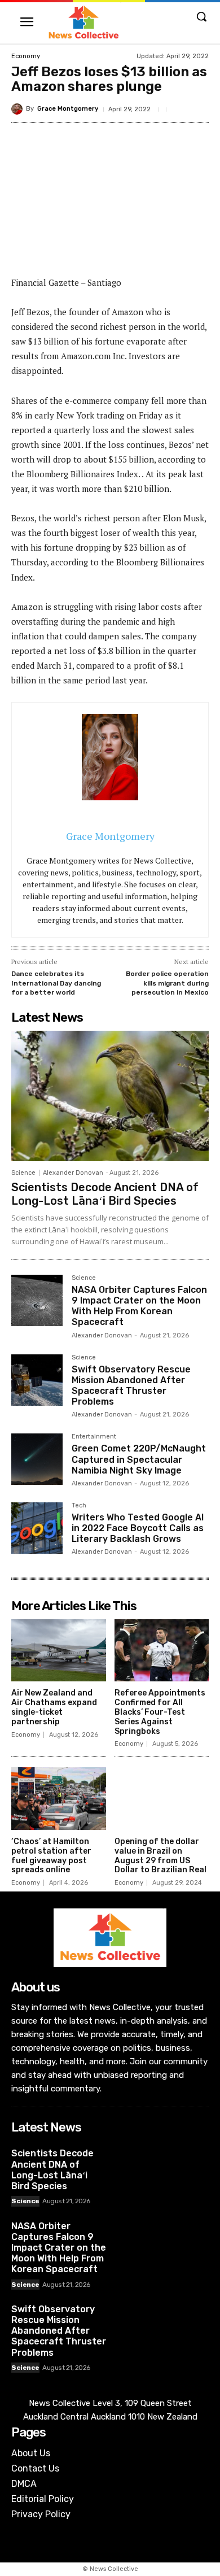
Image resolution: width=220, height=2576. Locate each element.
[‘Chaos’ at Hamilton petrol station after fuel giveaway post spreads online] (59, 1799)
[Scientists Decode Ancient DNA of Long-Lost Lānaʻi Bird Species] (110, 1096)
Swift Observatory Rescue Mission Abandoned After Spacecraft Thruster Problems (131, 1386)
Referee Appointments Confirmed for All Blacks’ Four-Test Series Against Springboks (160, 1712)
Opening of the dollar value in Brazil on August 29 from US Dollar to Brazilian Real (160, 1856)
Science (23, 1173)
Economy (26, 56)
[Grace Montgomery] (19, 109)
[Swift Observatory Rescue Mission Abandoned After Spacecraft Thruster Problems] (37, 1380)
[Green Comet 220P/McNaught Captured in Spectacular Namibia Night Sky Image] (37, 1459)
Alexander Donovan (73, 1173)
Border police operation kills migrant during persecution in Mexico (167, 983)
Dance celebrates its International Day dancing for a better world (56, 983)
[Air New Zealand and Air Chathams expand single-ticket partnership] (59, 1651)
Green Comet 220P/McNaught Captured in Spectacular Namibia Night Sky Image (139, 1459)
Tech (79, 1506)
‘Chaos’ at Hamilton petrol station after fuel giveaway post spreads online (51, 1856)
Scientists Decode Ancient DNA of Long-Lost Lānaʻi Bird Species (105, 1194)
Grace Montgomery (68, 109)
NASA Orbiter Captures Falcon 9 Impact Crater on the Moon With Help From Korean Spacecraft (139, 1306)
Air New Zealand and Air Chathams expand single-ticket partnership (54, 1707)
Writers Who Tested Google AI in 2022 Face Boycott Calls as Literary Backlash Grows (138, 1528)
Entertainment (94, 1437)
